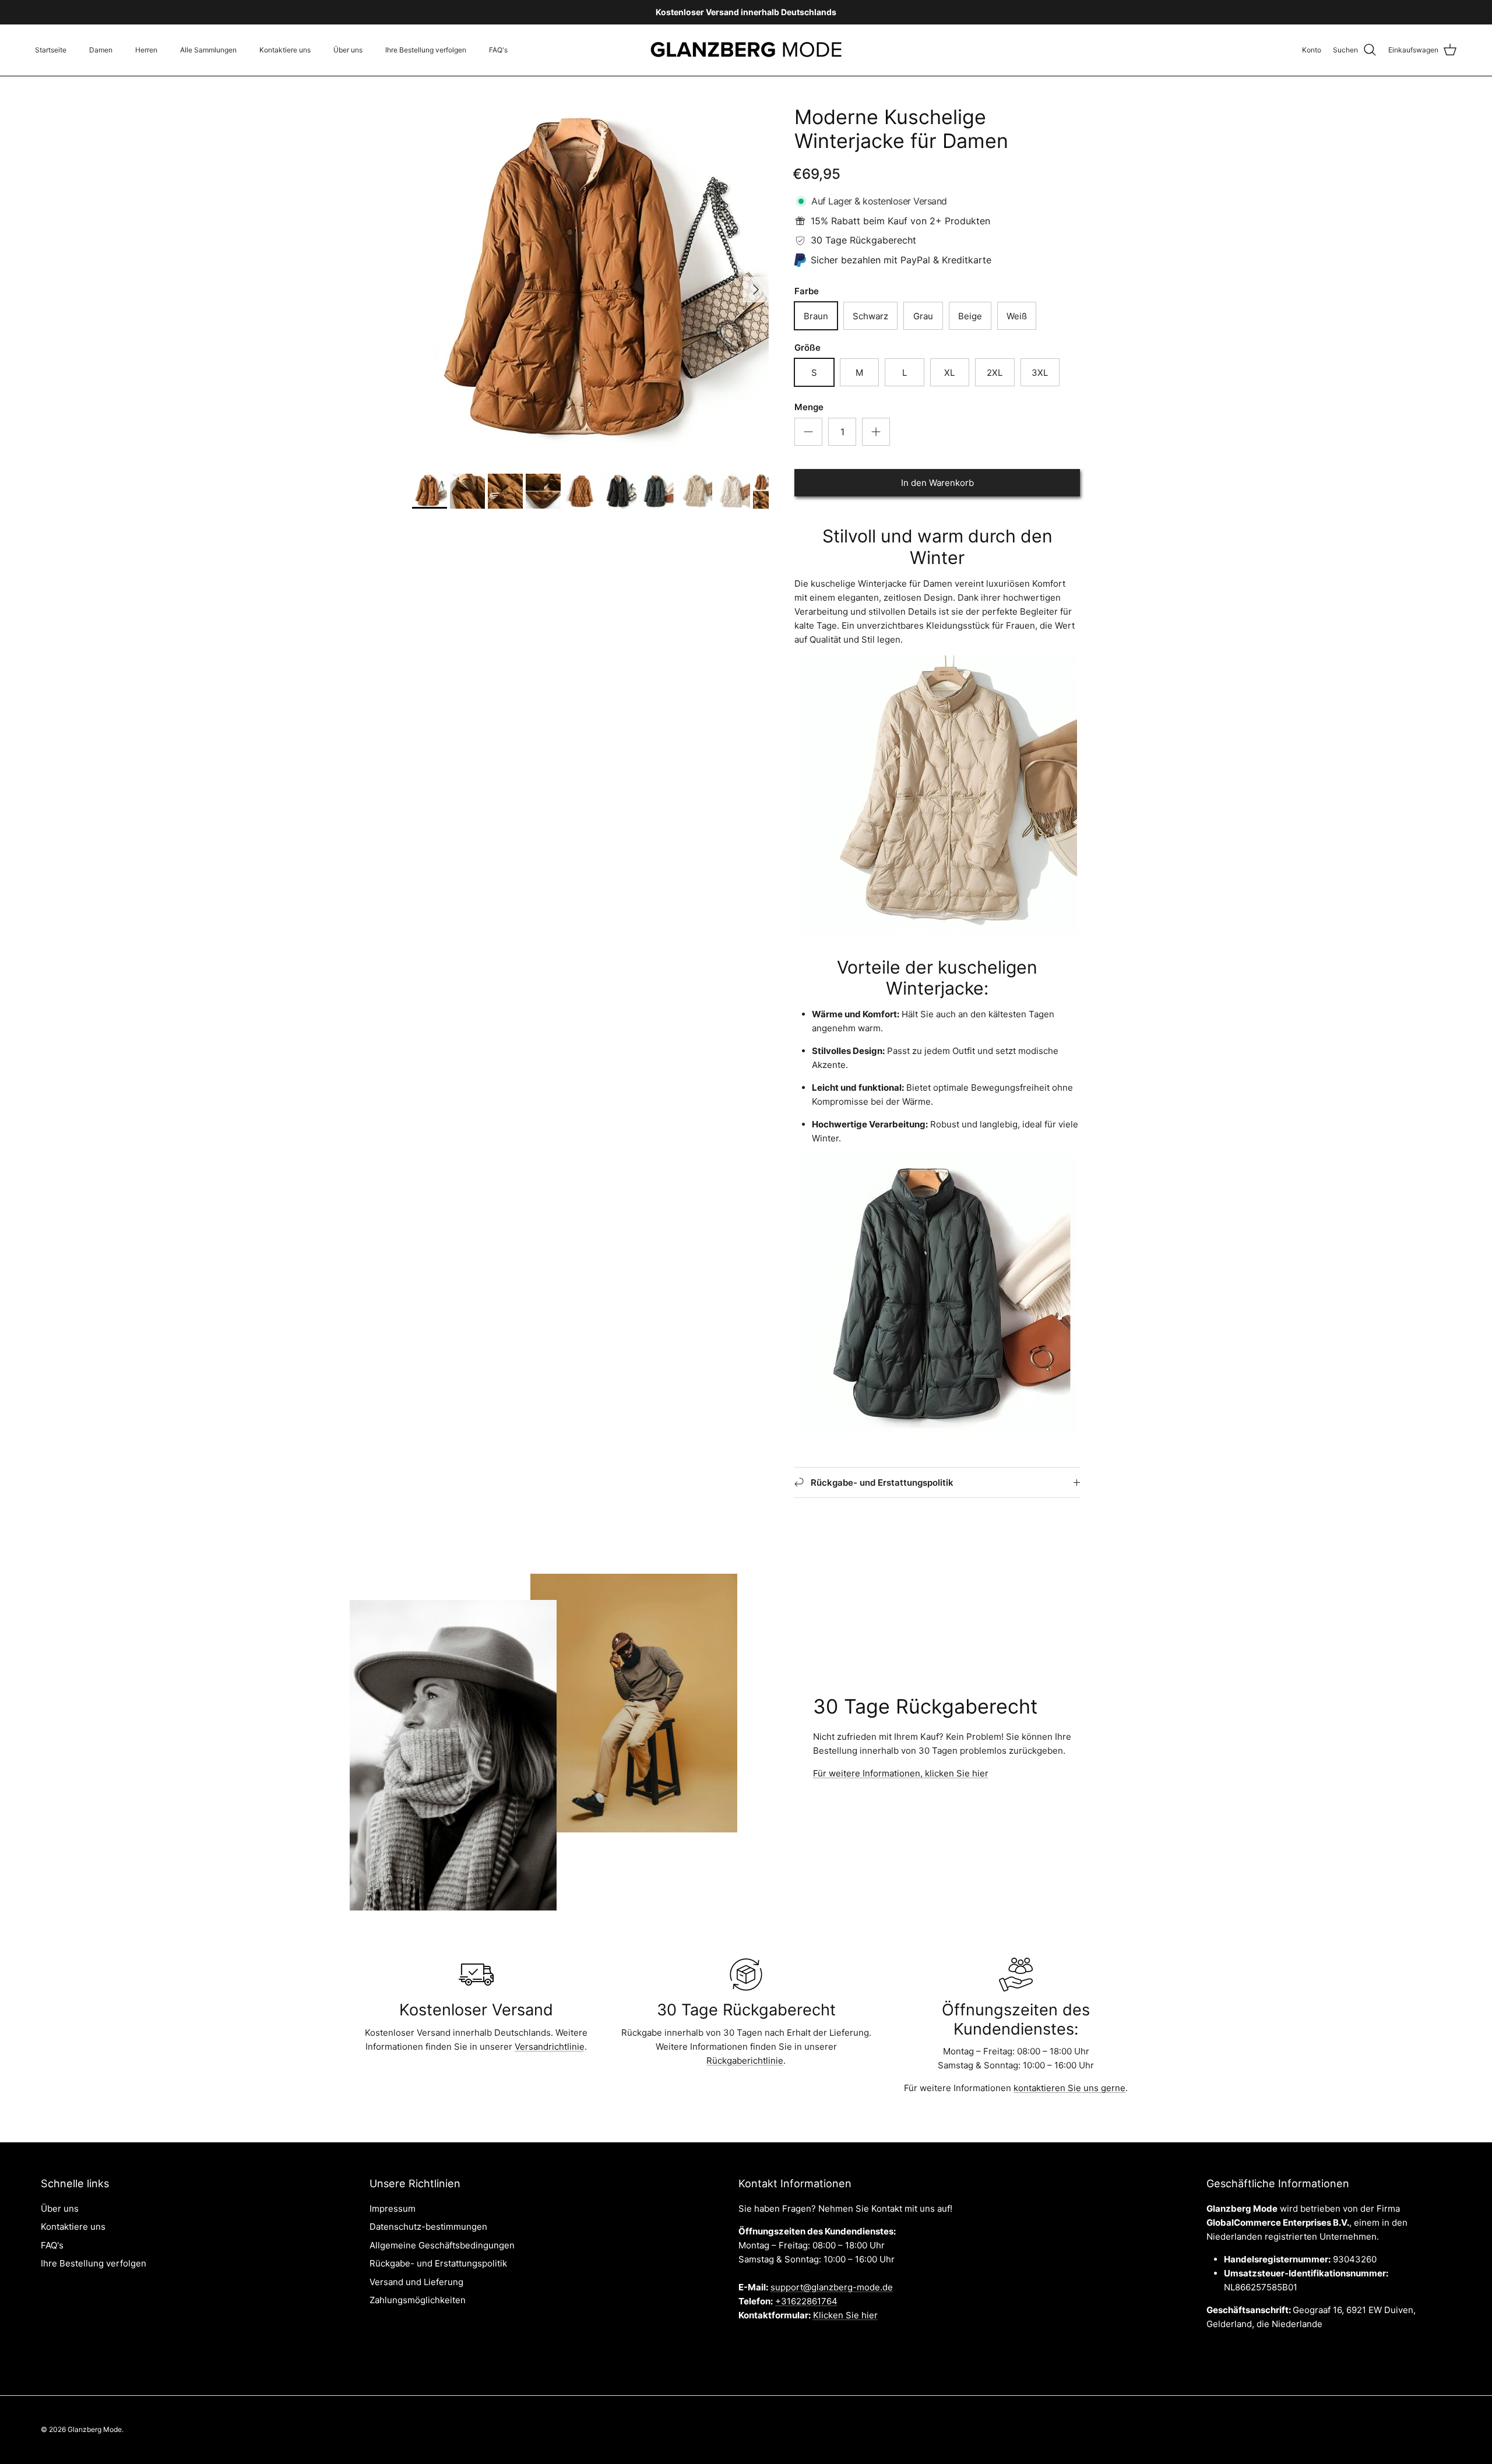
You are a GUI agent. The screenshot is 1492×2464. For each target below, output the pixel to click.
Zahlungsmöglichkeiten (418, 2300)
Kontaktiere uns (285, 50)
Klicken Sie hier (845, 2315)
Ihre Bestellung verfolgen (426, 50)
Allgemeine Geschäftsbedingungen (442, 2245)
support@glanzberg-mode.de (832, 2287)
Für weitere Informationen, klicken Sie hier (901, 1773)
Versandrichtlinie (550, 2047)
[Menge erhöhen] (876, 432)
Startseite (51, 50)
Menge (809, 407)
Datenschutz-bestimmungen (428, 2227)
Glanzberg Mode (95, 2429)
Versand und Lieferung (416, 2282)
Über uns (348, 50)
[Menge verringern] (808, 432)
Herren (146, 50)
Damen (101, 50)
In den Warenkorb (937, 483)
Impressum (393, 2209)
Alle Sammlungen (208, 50)
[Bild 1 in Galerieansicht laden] (590, 284)
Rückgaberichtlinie (745, 2061)
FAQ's (498, 50)
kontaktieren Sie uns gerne (1069, 2088)
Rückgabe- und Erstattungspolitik (438, 2263)
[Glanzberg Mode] (746, 50)
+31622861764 (806, 2301)
